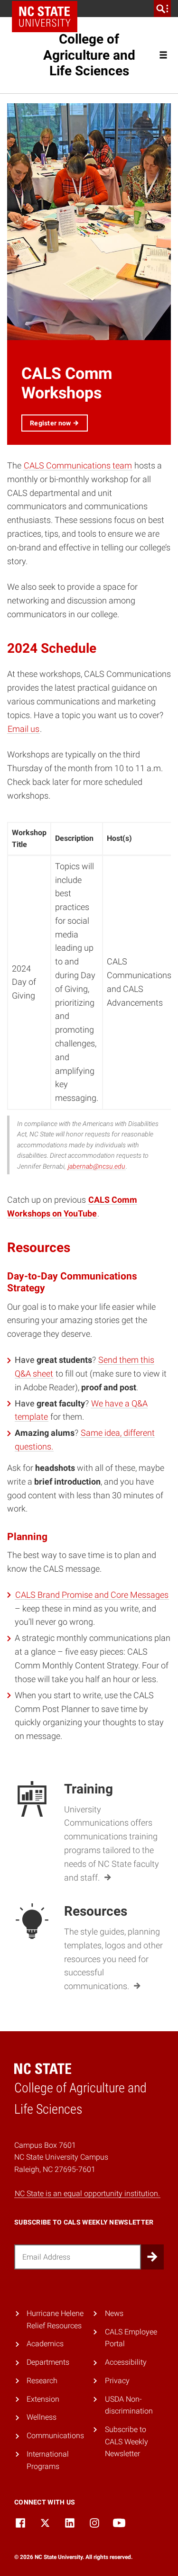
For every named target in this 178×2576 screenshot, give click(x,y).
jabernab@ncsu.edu (97, 1166)
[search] (162, 9)
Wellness (42, 2417)
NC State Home (45, 17)
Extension (43, 2399)
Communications (55, 2436)
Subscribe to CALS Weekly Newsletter (126, 2441)
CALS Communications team (78, 465)
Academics (45, 2344)
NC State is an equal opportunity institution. (87, 2193)
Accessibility (126, 2362)
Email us (23, 729)
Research (42, 2381)
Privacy (117, 2381)
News (114, 2313)
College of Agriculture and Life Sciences (89, 55)
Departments (48, 2362)
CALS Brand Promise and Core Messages (92, 1595)
